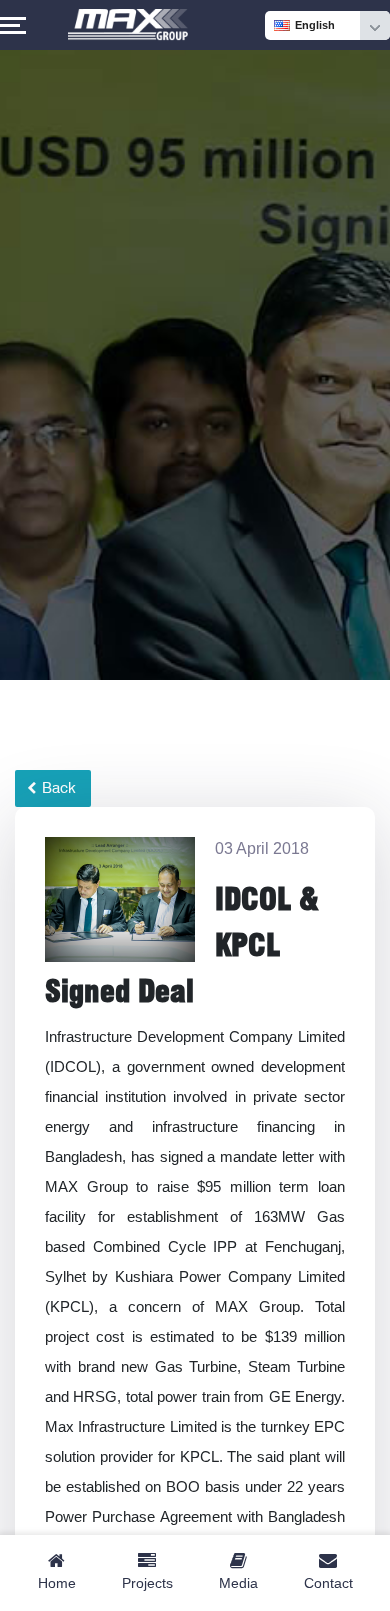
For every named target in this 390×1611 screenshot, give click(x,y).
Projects (147, 1583)
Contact (328, 1583)
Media (238, 1583)
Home (57, 1583)
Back (57, 788)
